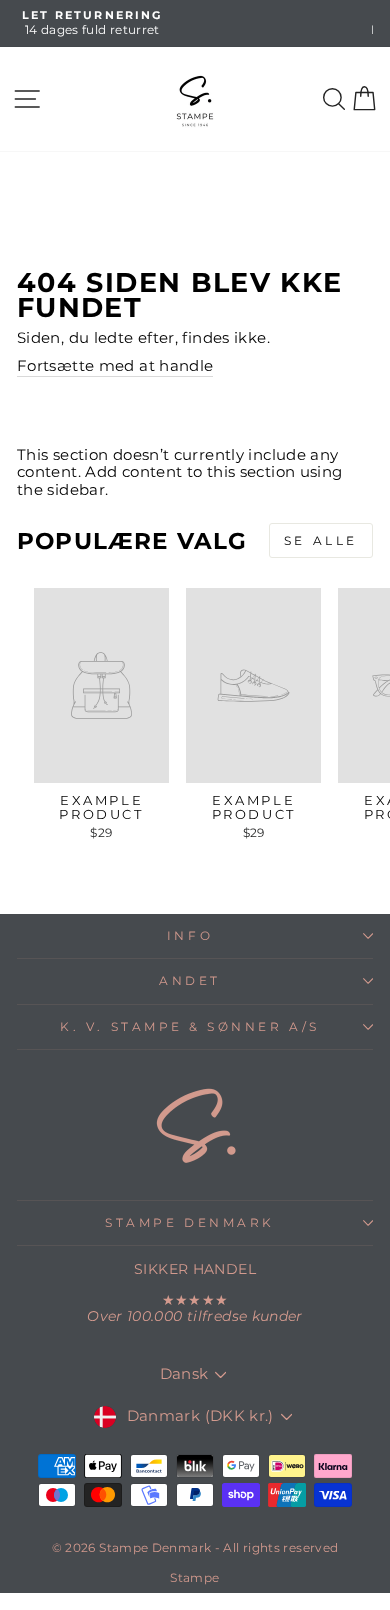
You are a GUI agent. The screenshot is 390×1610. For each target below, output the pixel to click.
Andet (190, 981)
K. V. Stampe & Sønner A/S (189, 1027)
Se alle (321, 540)
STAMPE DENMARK (189, 1223)
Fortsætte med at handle (115, 366)
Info (190, 936)
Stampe (194, 1577)
